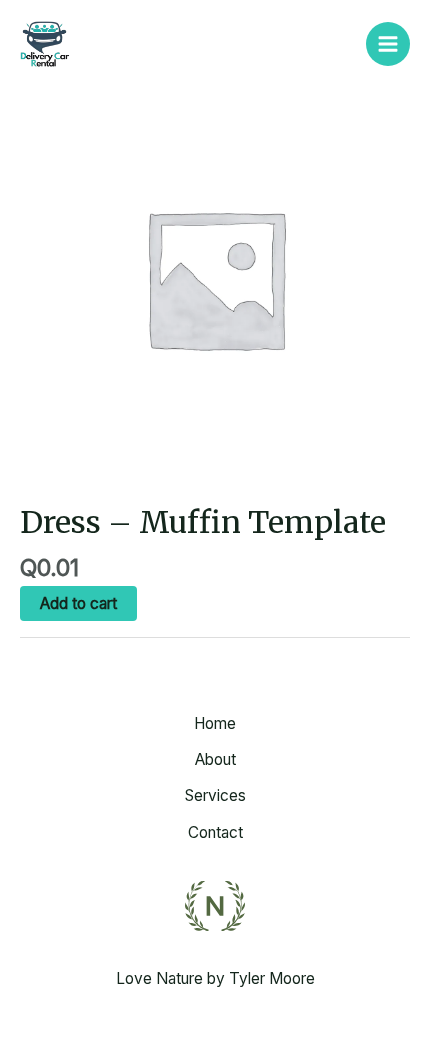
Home (215, 723)
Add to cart (78, 603)
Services (215, 795)
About (215, 759)
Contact (215, 832)
